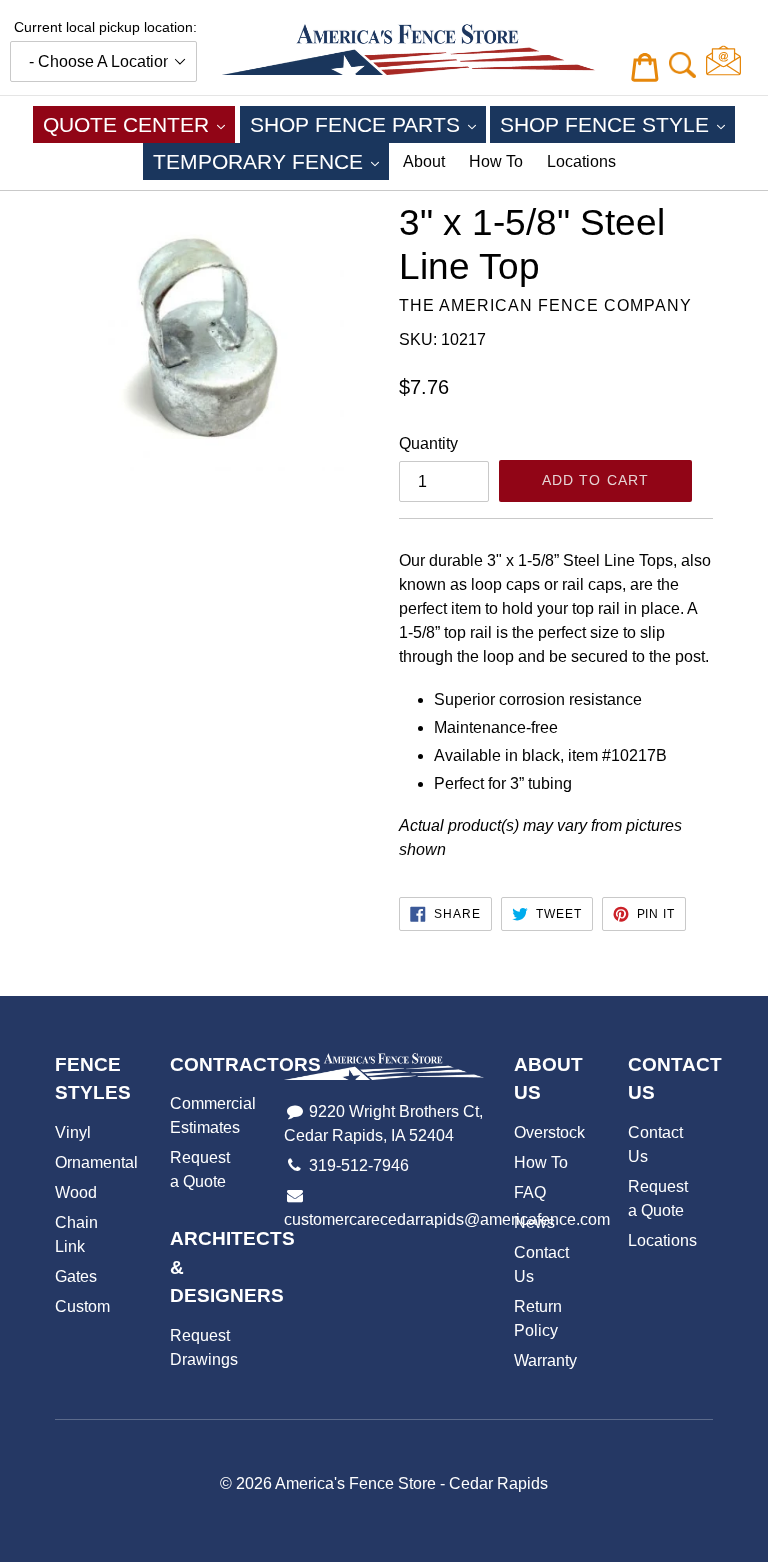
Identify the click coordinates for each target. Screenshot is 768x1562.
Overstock (549, 1132)
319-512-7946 (359, 1165)
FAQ (530, 1192)
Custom (82, 1306)
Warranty (545, 1360)
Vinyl (73, 1132)
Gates (76, 1276)
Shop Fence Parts (368, 124)
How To (496, 161)
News (534, 1222)
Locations (581, 161)
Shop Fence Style (617, 124)
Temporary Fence (271, 161)
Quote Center (139, 124)
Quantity (428, 443)
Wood (76, 1192)
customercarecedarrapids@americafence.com (447, 1219)
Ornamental (96, 1162)
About (424, 161)
